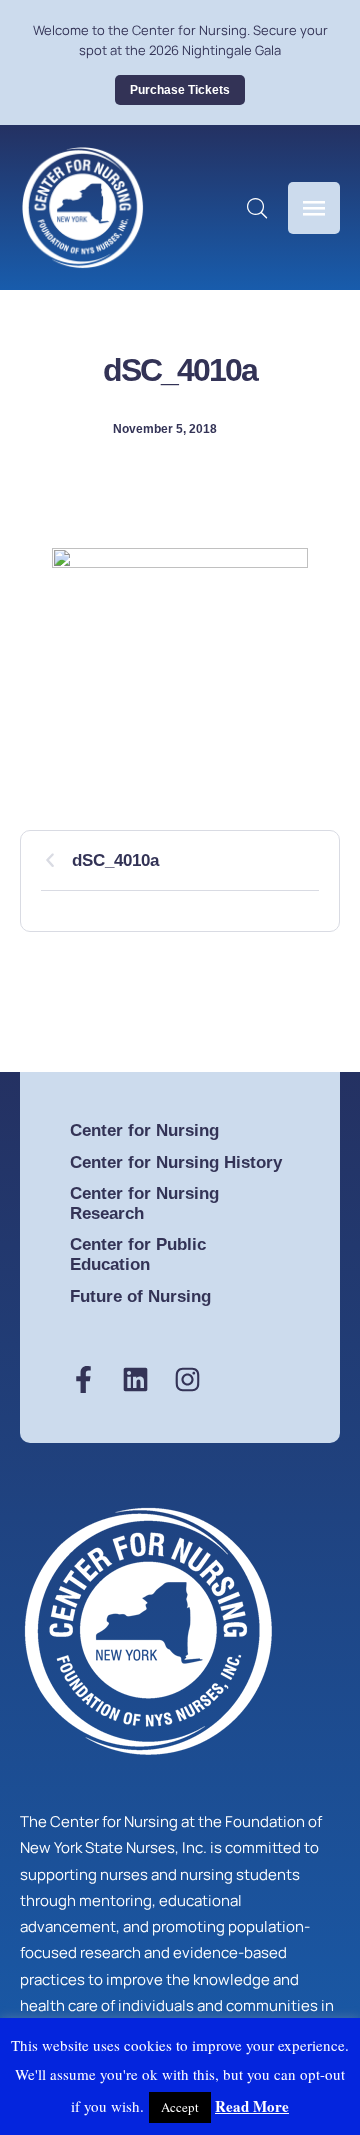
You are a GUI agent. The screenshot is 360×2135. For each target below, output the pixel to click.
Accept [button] (180, 2107)
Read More (252, 2106)
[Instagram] (187, 1379)
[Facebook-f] (83, 1379)
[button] (180, 90)
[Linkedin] (135, 1379)
